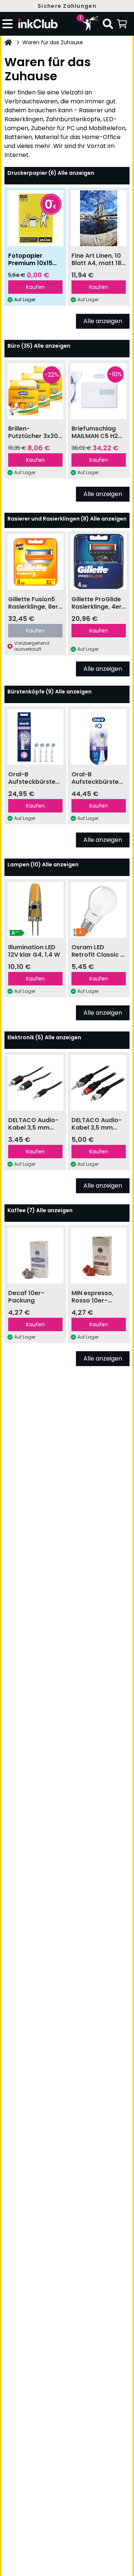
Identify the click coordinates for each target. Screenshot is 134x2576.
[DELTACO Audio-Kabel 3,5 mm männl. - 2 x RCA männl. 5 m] (99, 1083)
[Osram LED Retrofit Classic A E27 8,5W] (99, 910)
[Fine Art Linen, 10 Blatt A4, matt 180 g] (99, 218)
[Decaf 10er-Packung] (35, 1256)
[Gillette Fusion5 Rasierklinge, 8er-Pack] (35, 562)
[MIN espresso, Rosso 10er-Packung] (99, 1256)
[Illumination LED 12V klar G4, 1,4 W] (35, 910)
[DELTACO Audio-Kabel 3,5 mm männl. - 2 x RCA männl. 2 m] (35, 1083)
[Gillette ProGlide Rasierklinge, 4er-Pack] (99, 562)
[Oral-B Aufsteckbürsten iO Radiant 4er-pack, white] (99, 737)
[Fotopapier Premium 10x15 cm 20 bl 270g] (35, 218)
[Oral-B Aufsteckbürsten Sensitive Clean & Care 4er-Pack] (35, 737)
